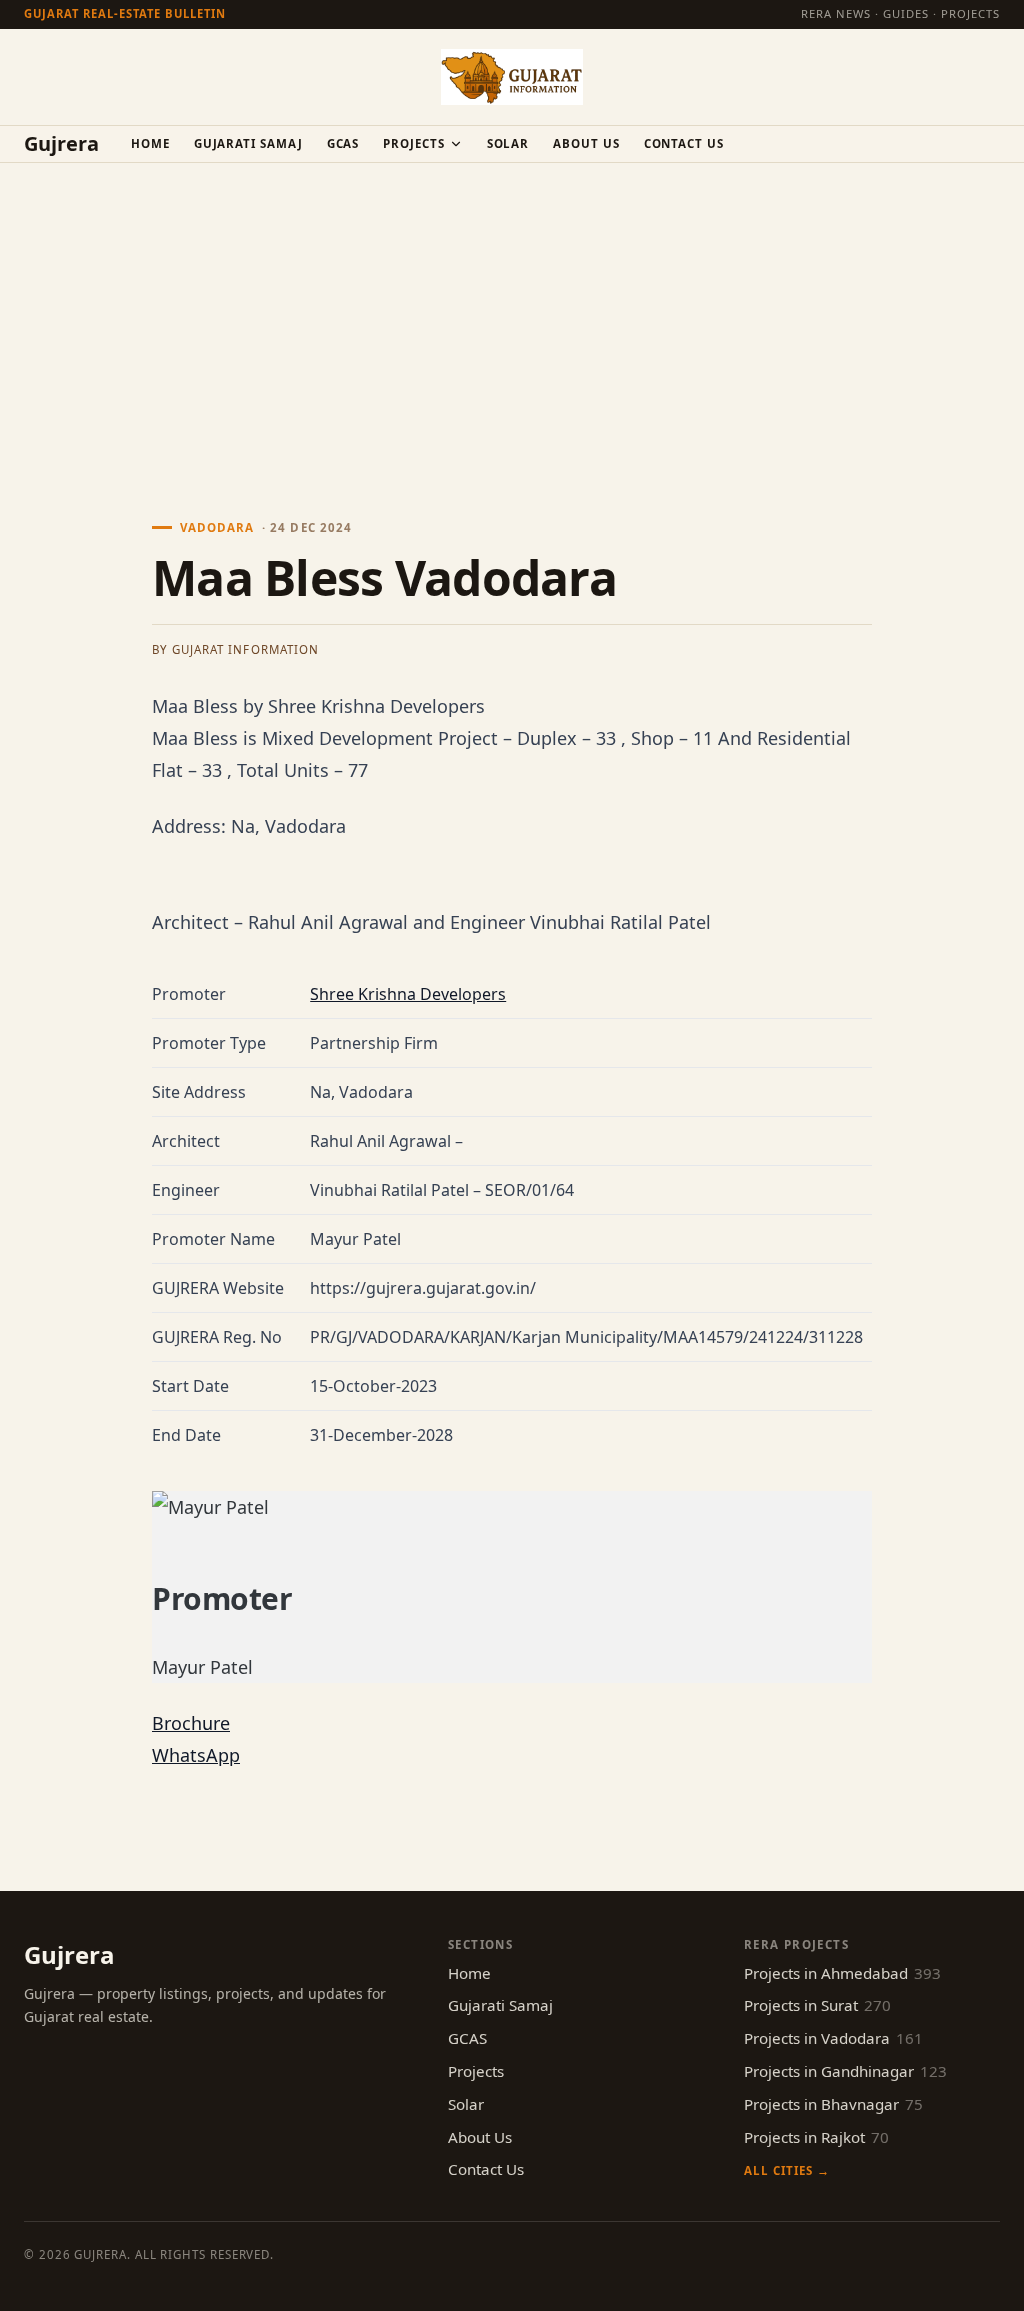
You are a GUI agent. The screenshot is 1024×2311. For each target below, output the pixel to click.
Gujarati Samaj (248, 143)
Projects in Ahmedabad (842, 1973)
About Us (586, 143)
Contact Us (684, 143)
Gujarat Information (245, 649)
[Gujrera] (511, 77)
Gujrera (61, 144)
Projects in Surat (817, 2005)
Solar (508, 143)
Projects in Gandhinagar (845, 2071)
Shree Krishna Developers (408, 994)
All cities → (787, 2170)
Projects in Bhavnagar (833, 2104)
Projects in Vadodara (833, 2038)
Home (150, 143)
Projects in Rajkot (816, 2137)
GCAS (343, 143)
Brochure (191, 1723)
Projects (413, 143)
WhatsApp (196, 1755)
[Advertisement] (512, 313)
